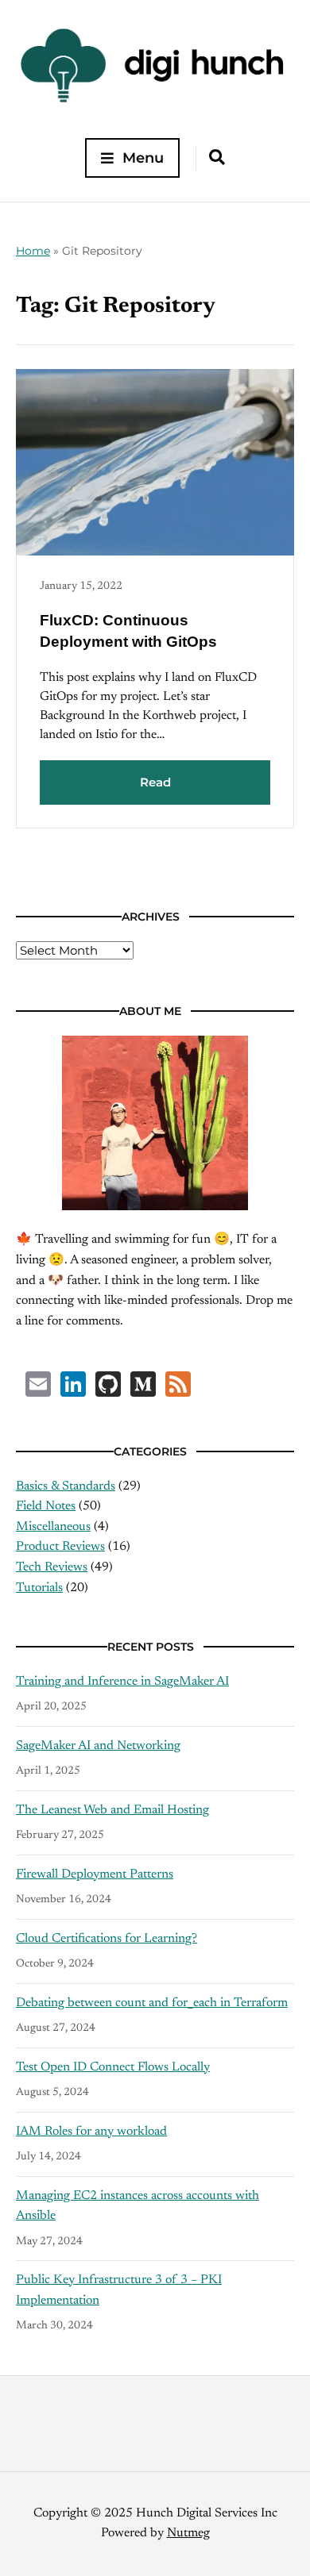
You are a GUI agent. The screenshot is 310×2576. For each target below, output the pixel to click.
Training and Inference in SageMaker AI (122, 1682)
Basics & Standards (66, 1486)
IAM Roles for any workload (91, 2132)
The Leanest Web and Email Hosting (112, 1810)
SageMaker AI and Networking (98, 1746)
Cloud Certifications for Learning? (107, 1939)
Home (33, 251)
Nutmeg (188, 2533)
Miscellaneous (53, 1527)
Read (155, 782)
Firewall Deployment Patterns (95, 1874)
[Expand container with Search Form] (217, 157)
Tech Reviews (52, 1567)
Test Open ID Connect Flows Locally (113, 2067)
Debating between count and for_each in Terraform (152, 2003)
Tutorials (39, 1588)
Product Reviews (60, 1547)
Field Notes (46, 1506)
